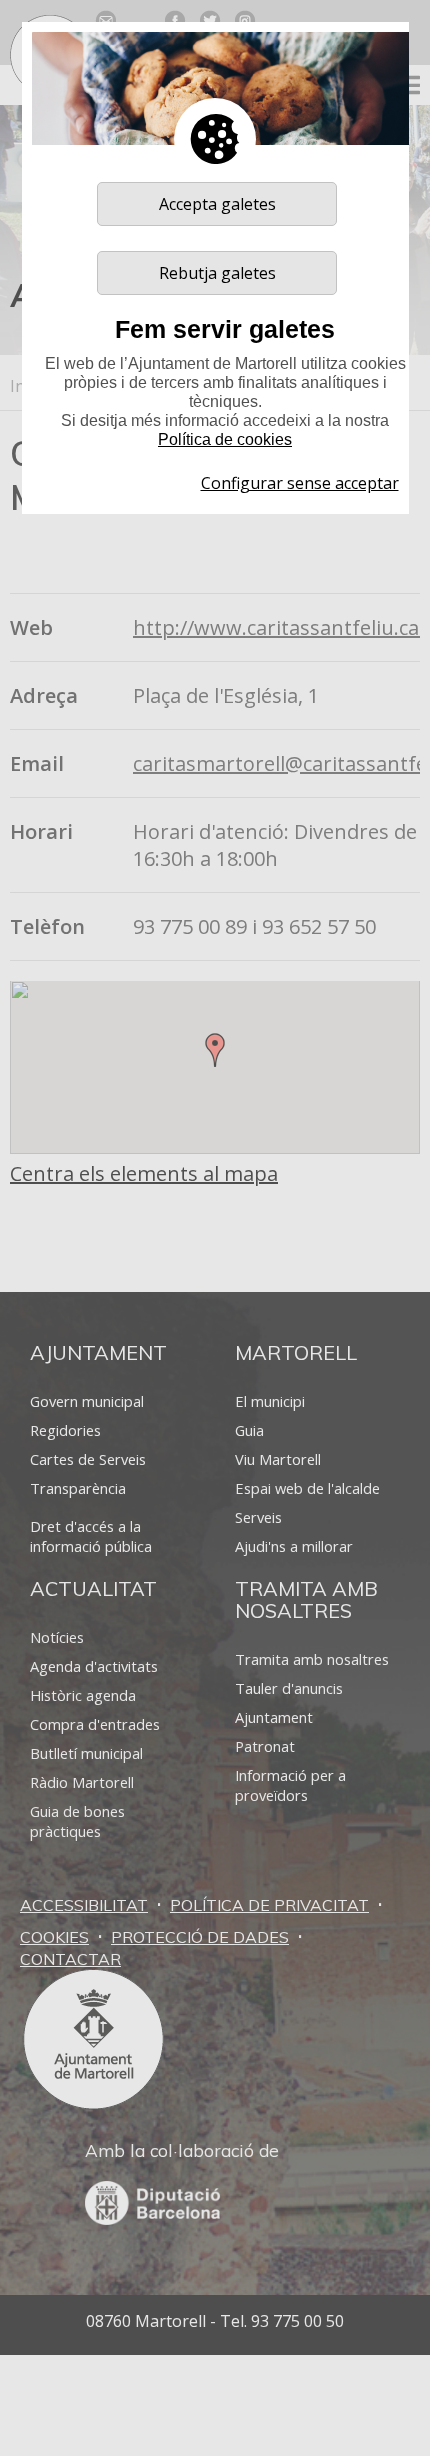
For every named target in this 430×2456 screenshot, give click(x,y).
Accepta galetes (217, 204)
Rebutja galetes (217, 273)
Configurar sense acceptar (300, 483)
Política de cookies (225, 439)
